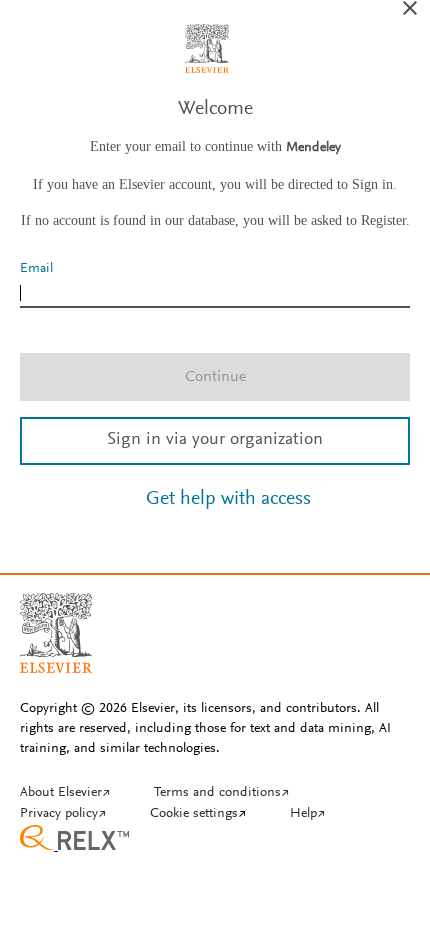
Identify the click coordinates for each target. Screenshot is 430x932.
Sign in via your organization (215, 440)
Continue (215, 377)
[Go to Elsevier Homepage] (56, 625)
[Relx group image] (215, 840)
